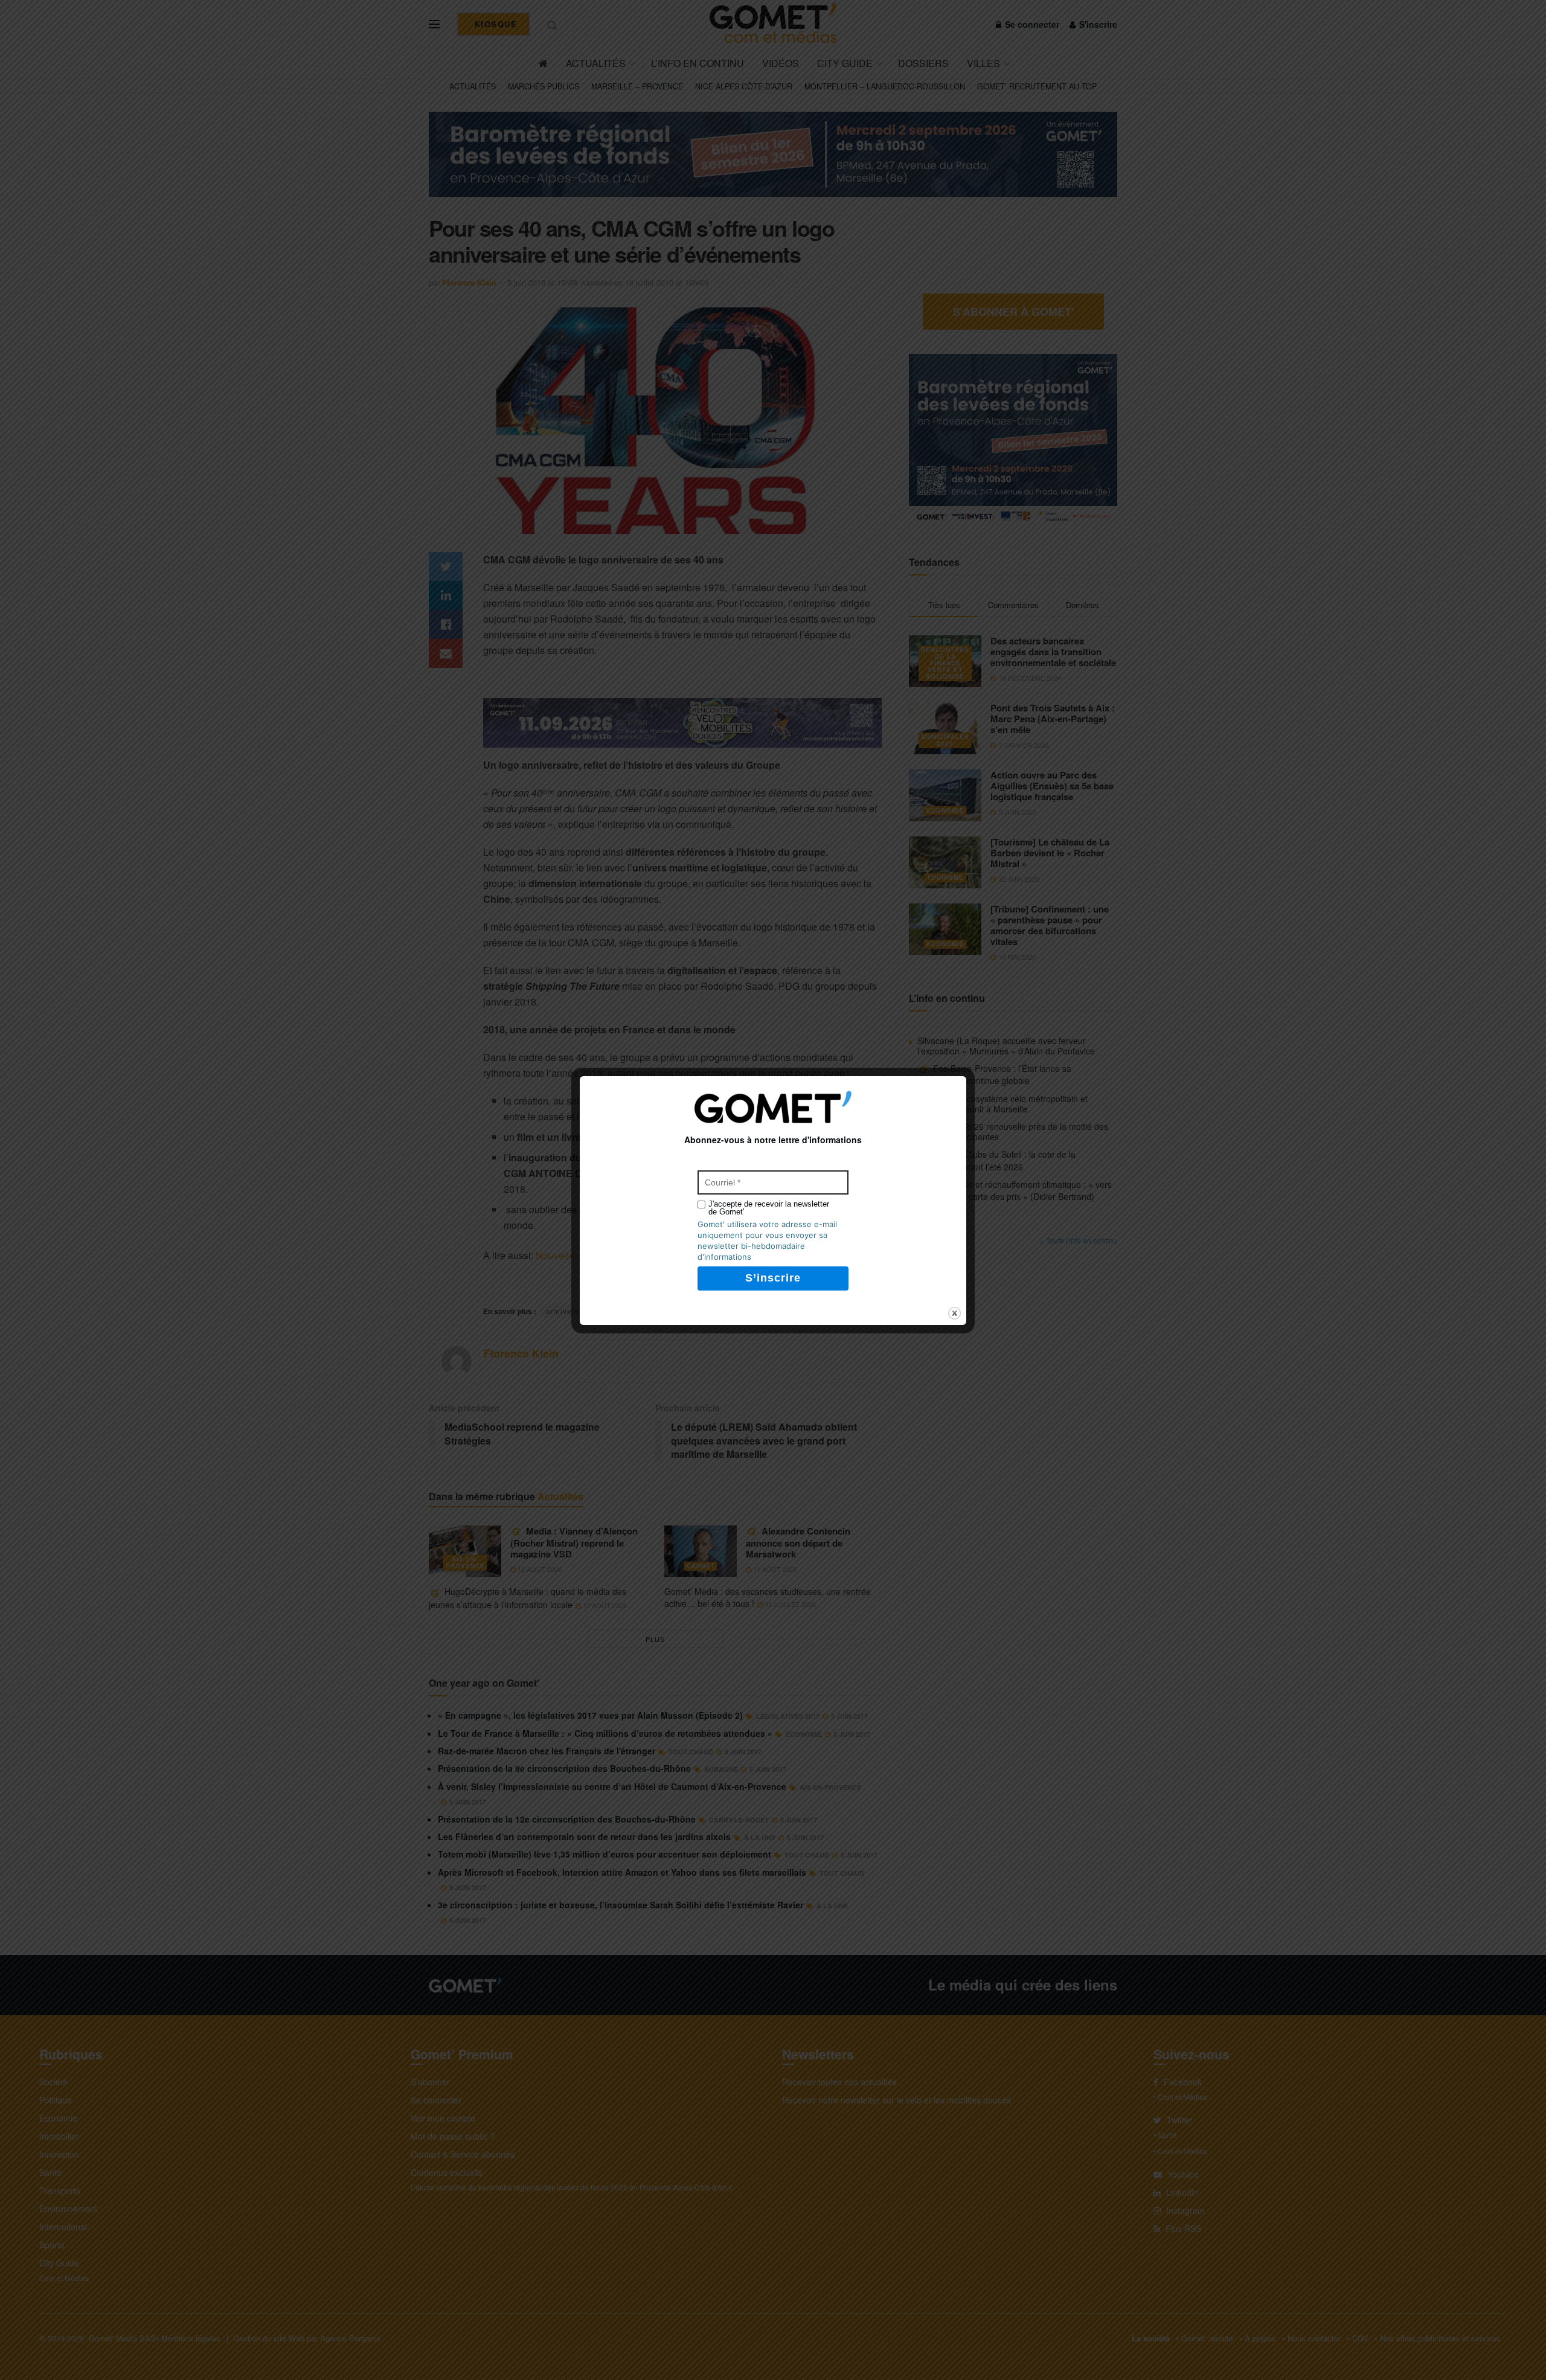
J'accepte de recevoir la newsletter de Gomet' (769, 1208)
